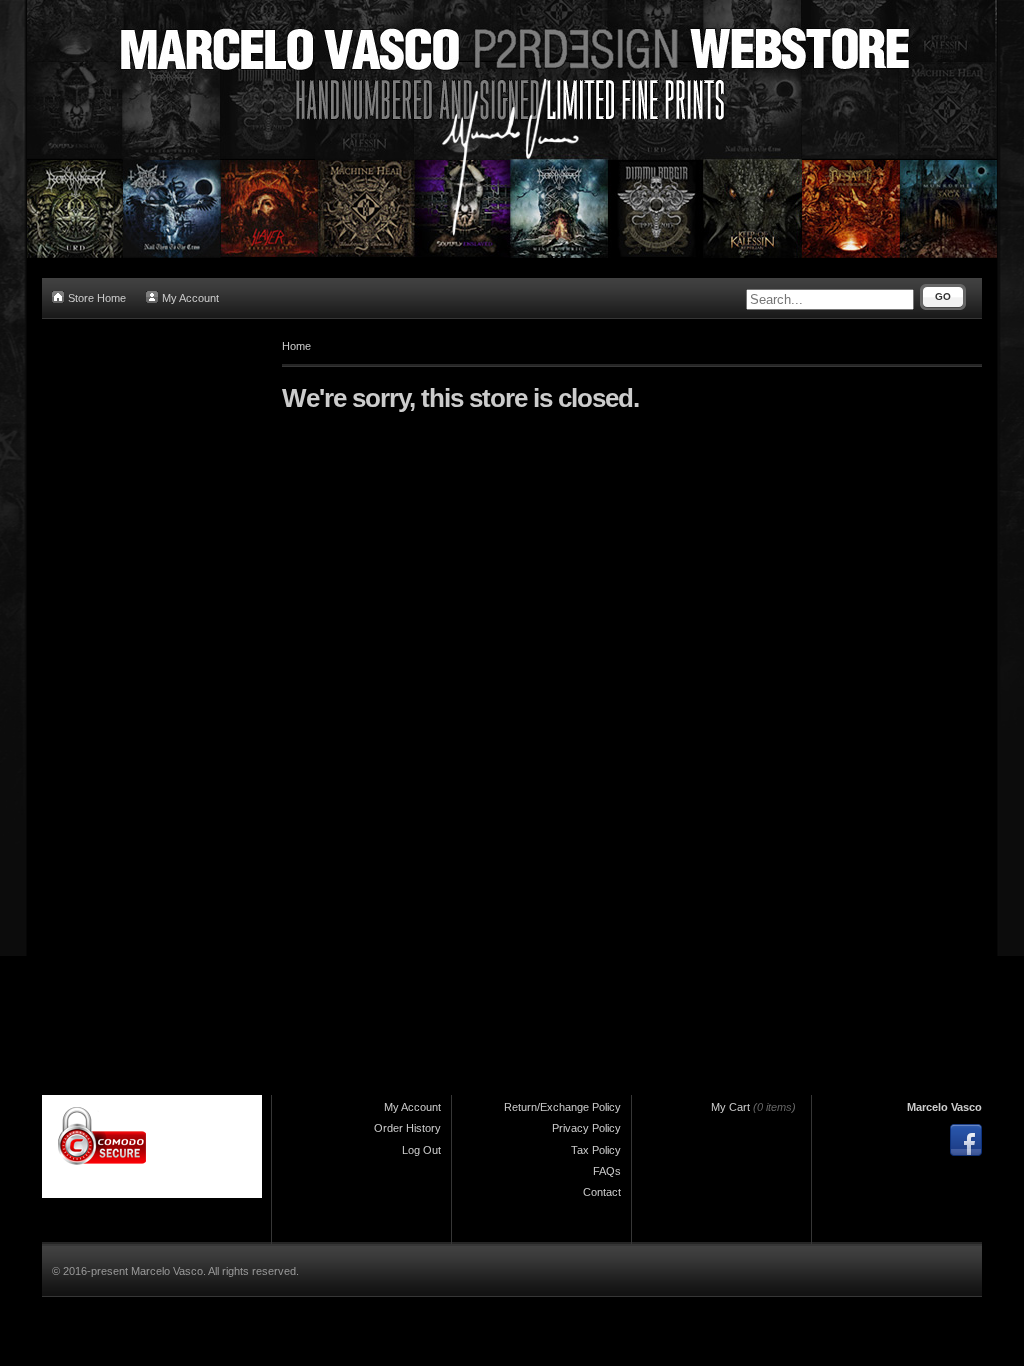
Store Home (97, 298)
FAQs (607, 1171)
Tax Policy (596, 1150)
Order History (407, 1128)
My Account (190, 298)
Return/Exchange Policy (562, 1107)
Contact (602, 1192)
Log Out (421, 1150)
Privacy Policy (586, 1128)
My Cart (730, 1107)
